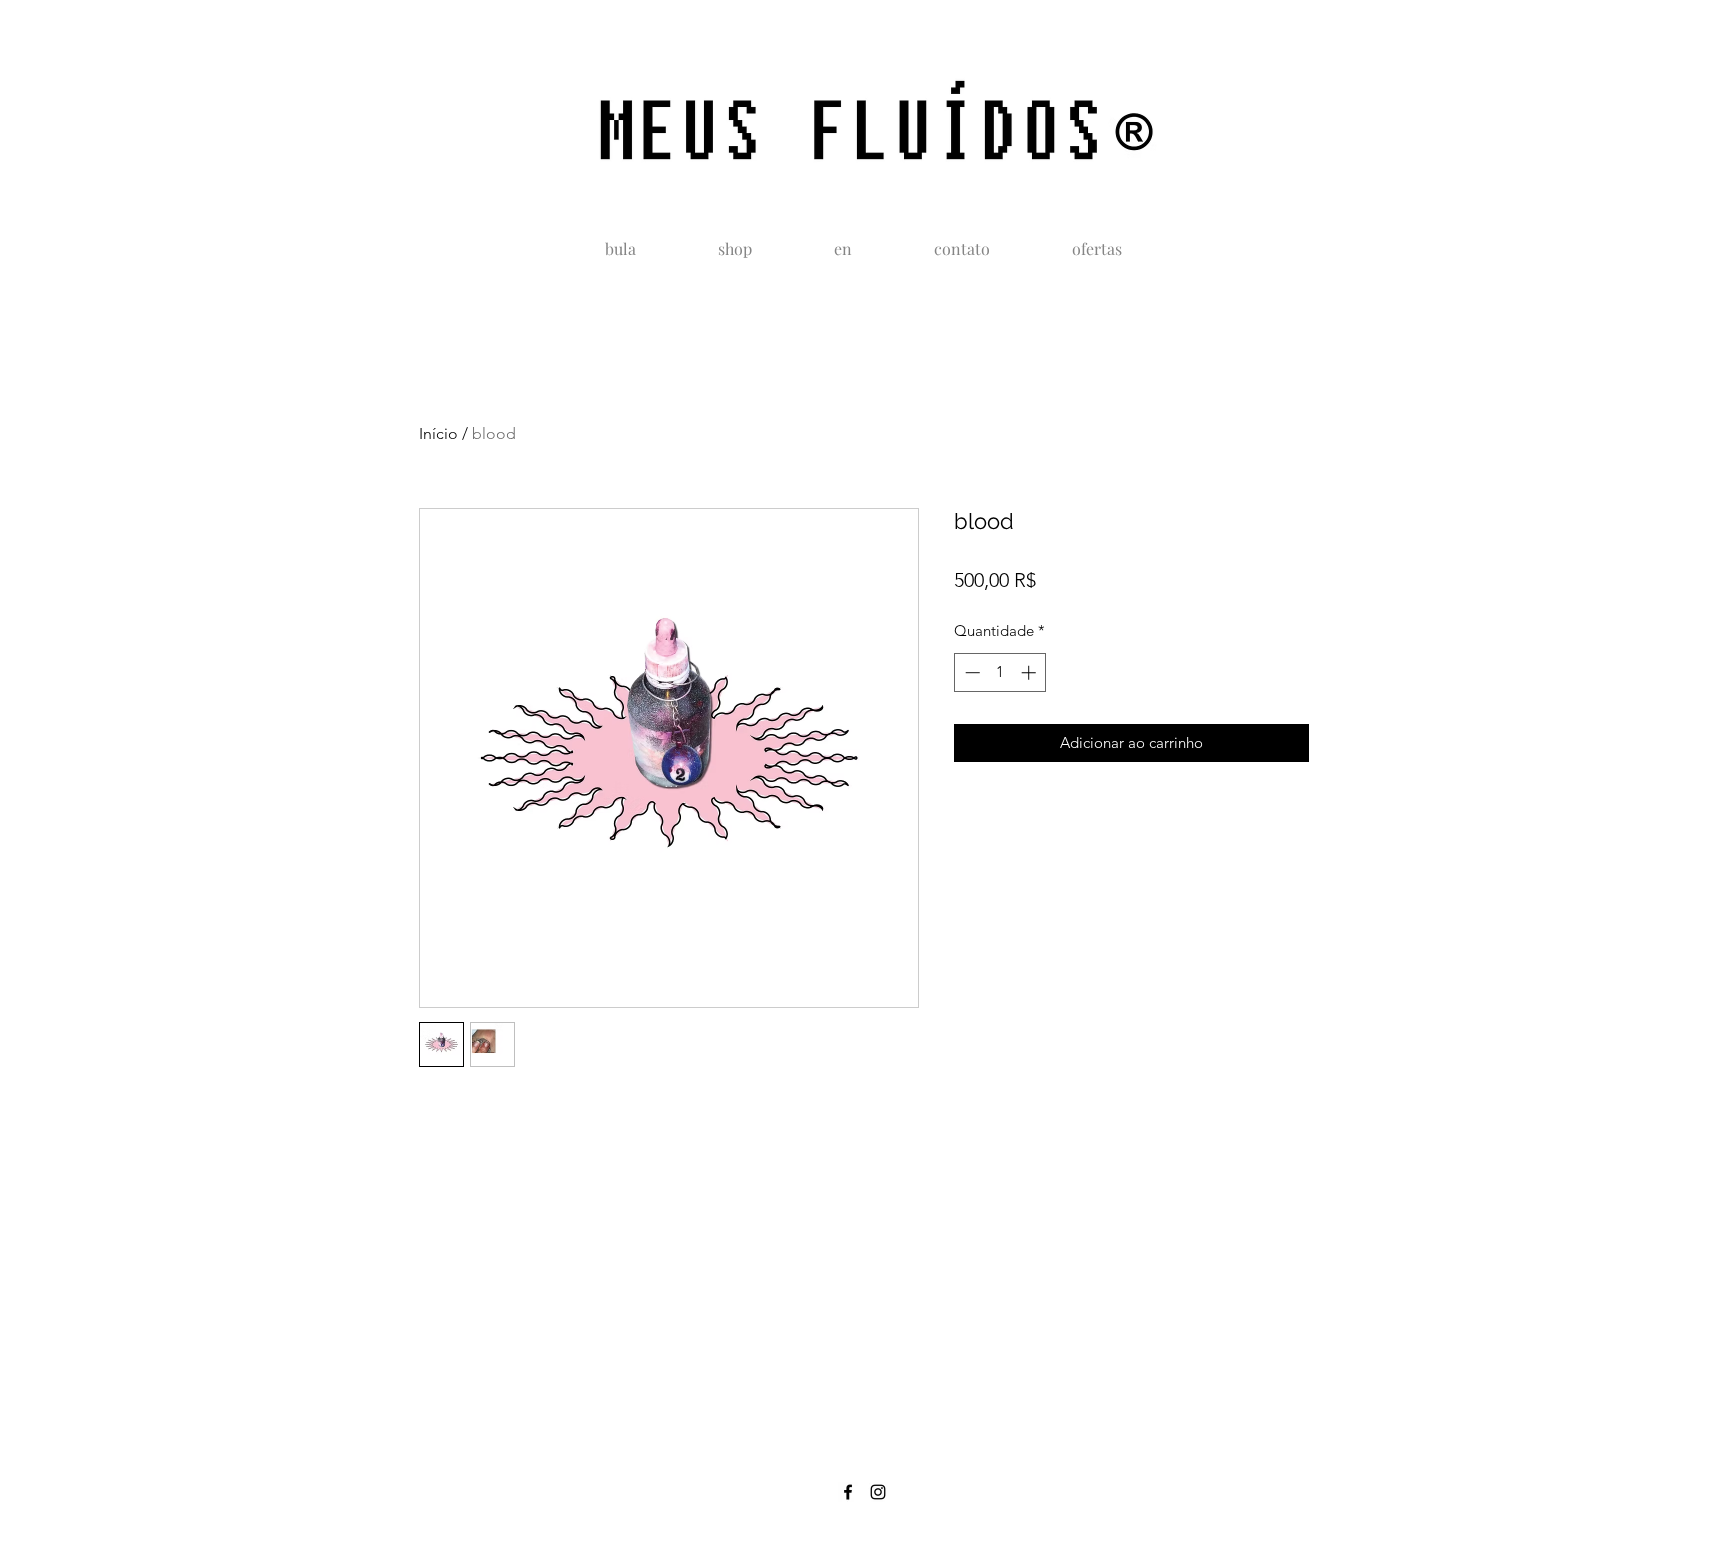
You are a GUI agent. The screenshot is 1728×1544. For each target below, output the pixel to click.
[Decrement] (970, 672)
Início (438, 433)
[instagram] (878, 1492)
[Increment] (1030, 672)
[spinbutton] (1000, 672)
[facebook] (848, 1492)
